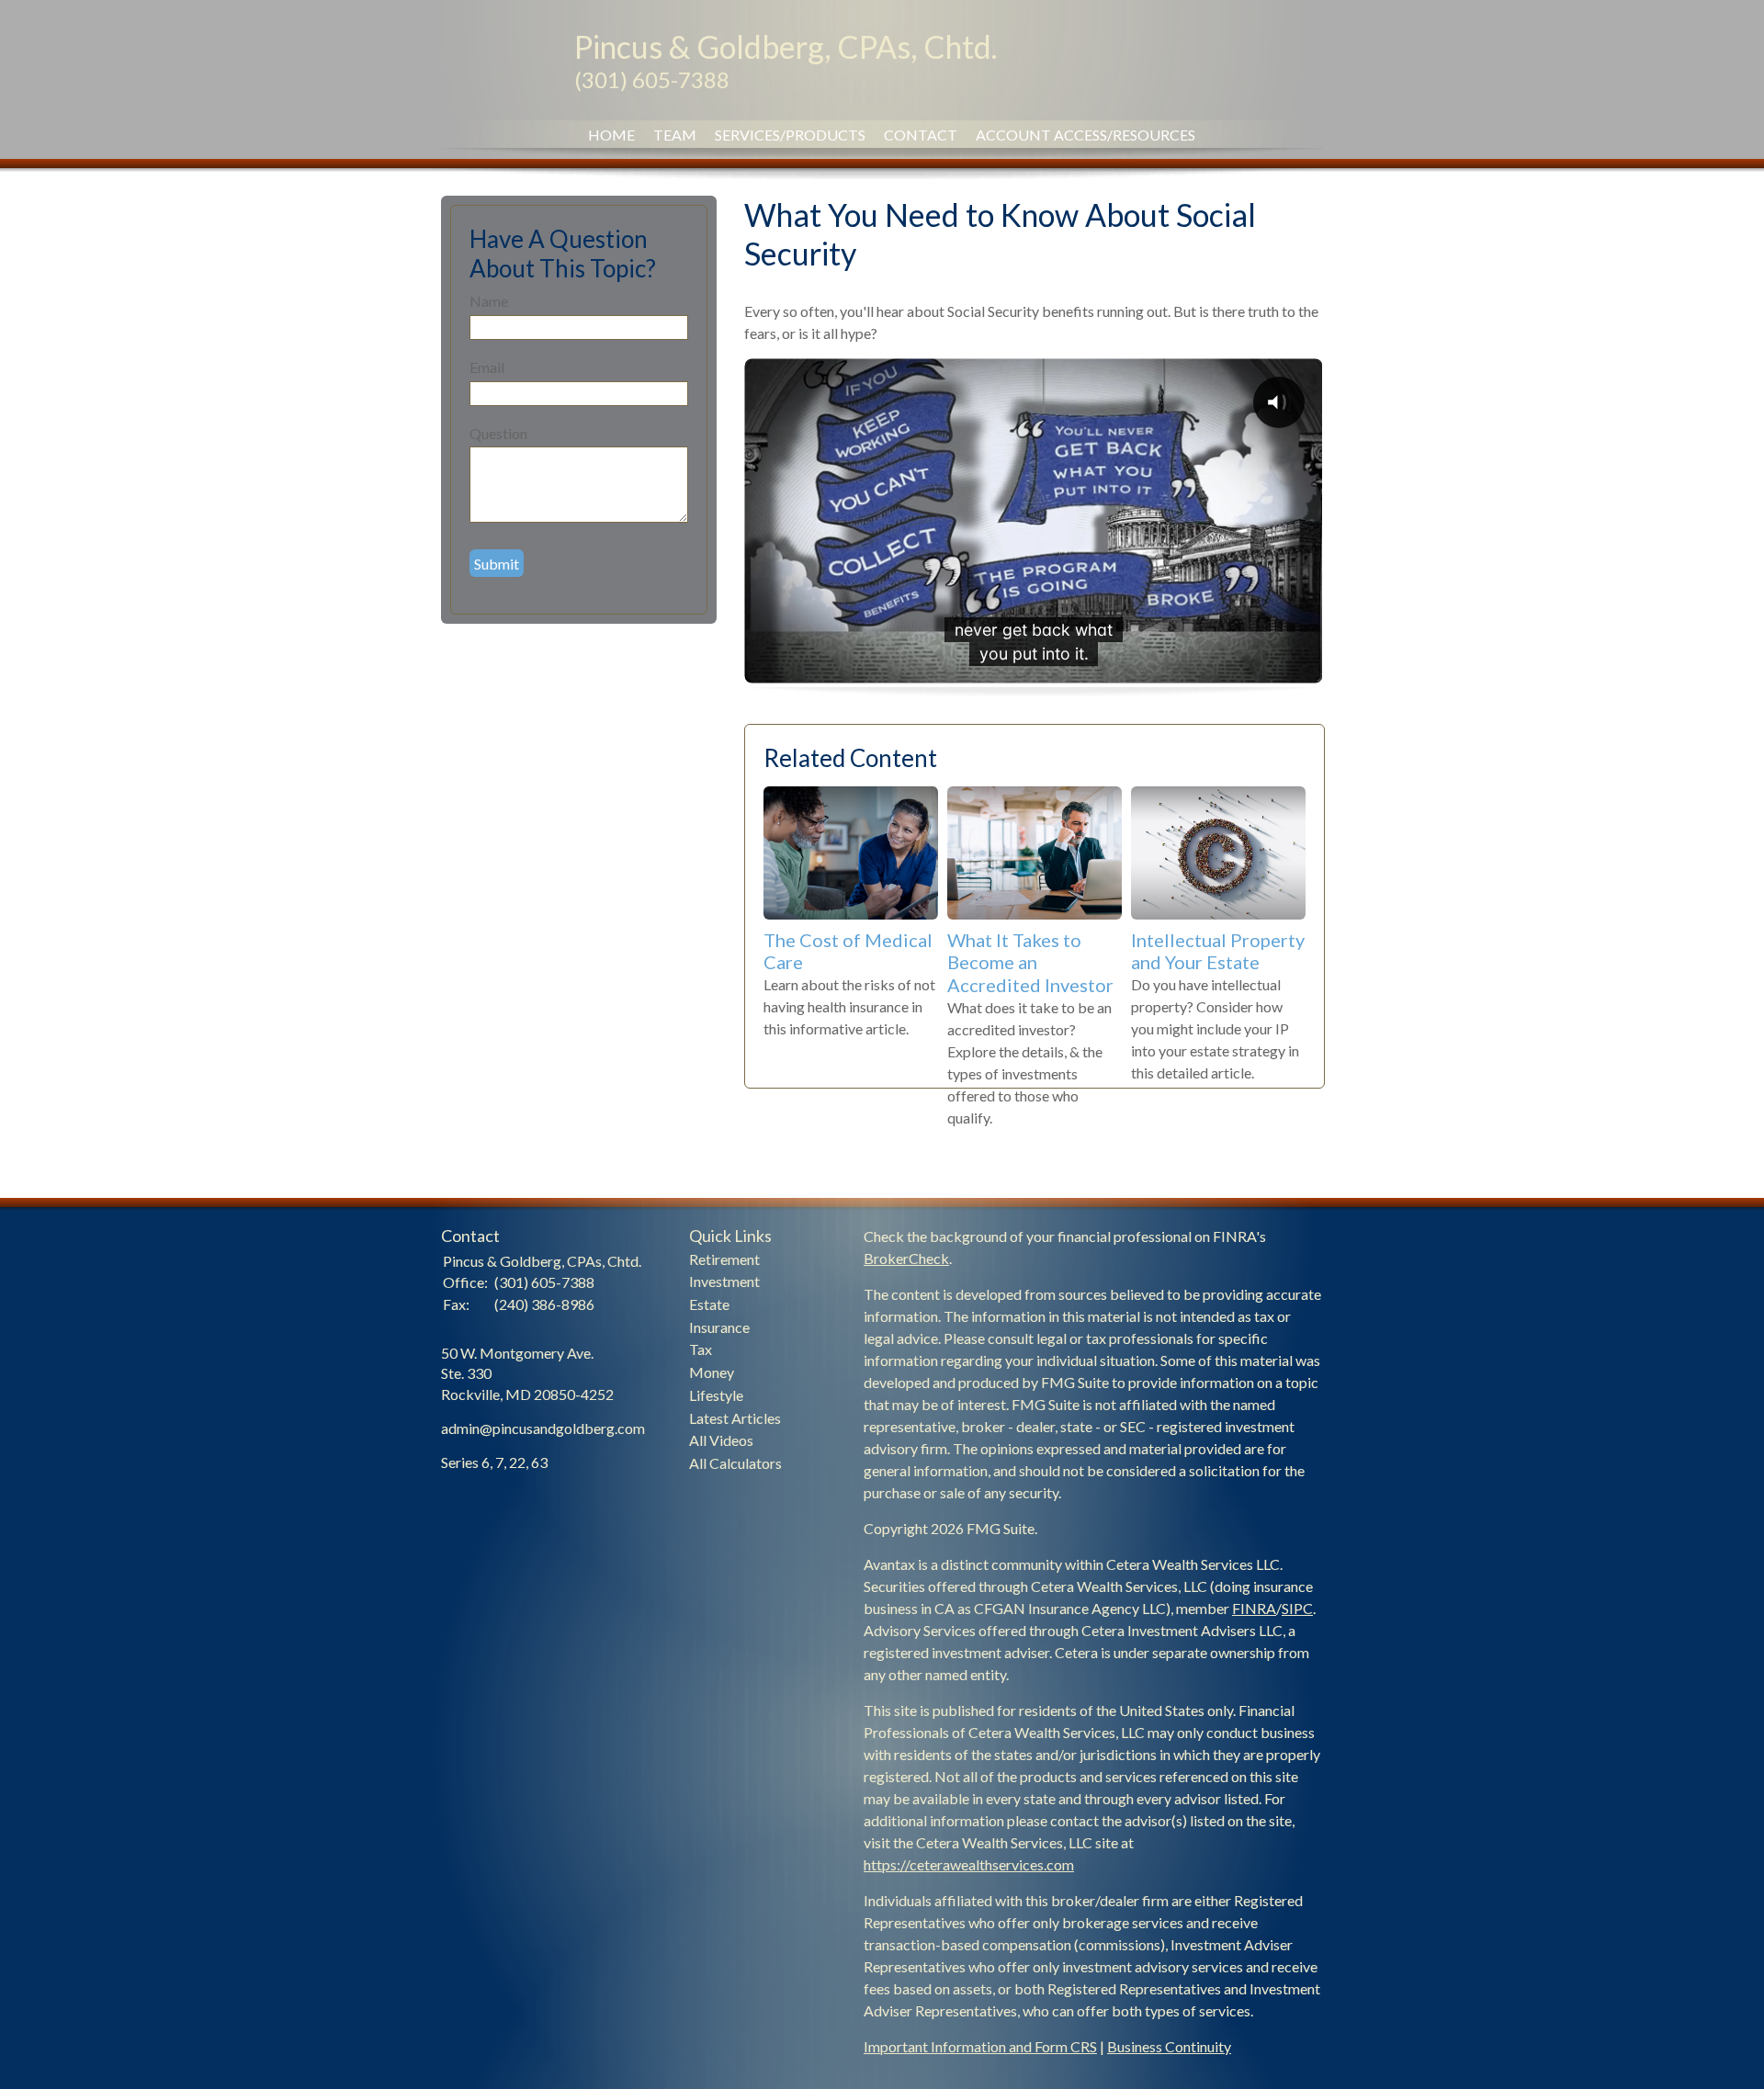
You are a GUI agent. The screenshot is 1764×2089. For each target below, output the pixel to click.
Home (611, 135)
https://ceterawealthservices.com (969, 1864)
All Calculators (735, 1463)
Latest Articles (735, 1418)
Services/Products (790, 135)
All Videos (721, 1440)
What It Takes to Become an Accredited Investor (1030, 962)
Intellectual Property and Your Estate (1218, 951)
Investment (724, 1281)
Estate (709, 1304)
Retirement (724, 1259)
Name (489, 301)
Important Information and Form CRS (980, 2046)
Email (487, 367)
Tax (701, 1349)
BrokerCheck (906, 1258)
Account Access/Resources (1086, 135)
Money (712, 1372)
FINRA (1254, 1608)
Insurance (719, 1327)
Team (675, 135)
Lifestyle (716, 1395)
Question (498, 433)
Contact (921, 135)
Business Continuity (1169, 2046)
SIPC (1297, 1608)
